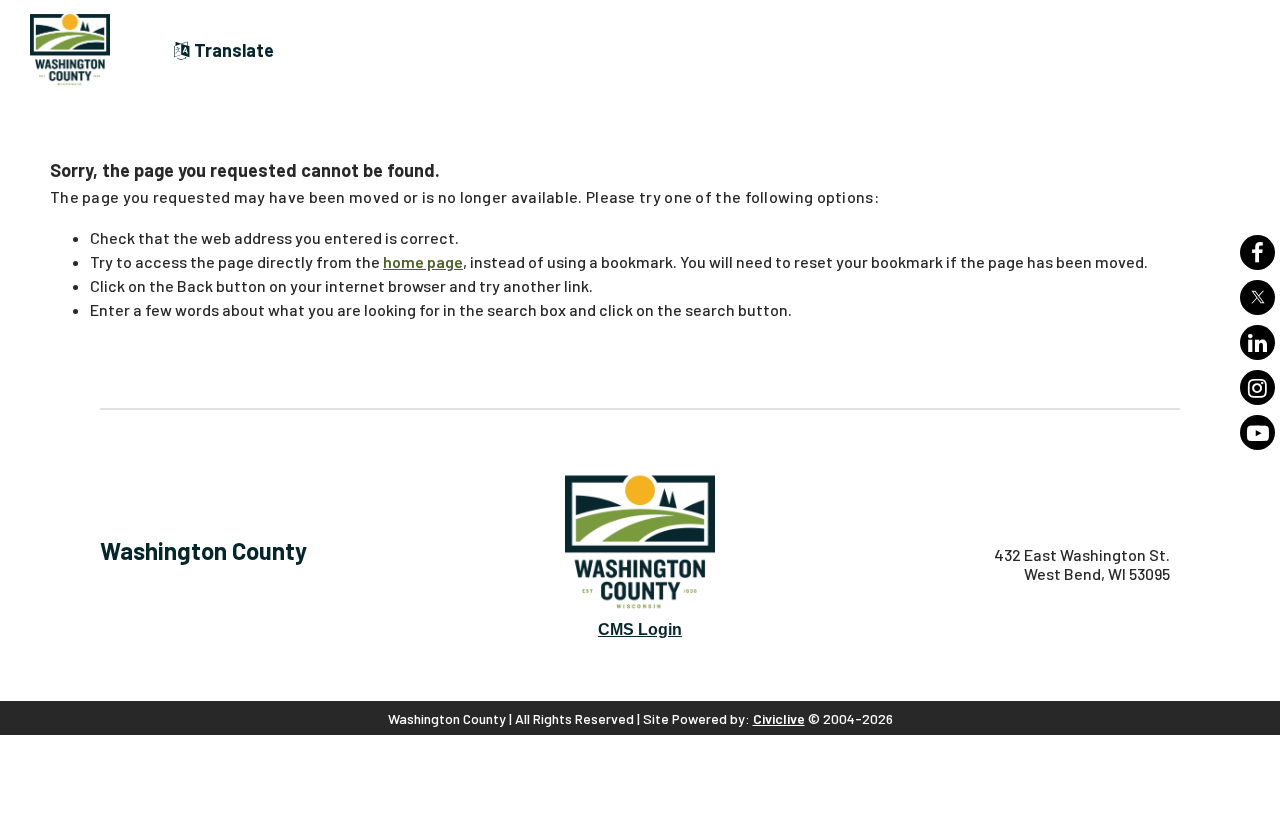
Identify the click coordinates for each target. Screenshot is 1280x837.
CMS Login (640, 629)
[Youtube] (1257, 432)
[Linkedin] (1257, 342)
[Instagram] (1257, 387)
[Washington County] (80, 50)
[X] (1257, 297)
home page (423, 261)
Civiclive (779, 718)
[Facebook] (1257, 252)
